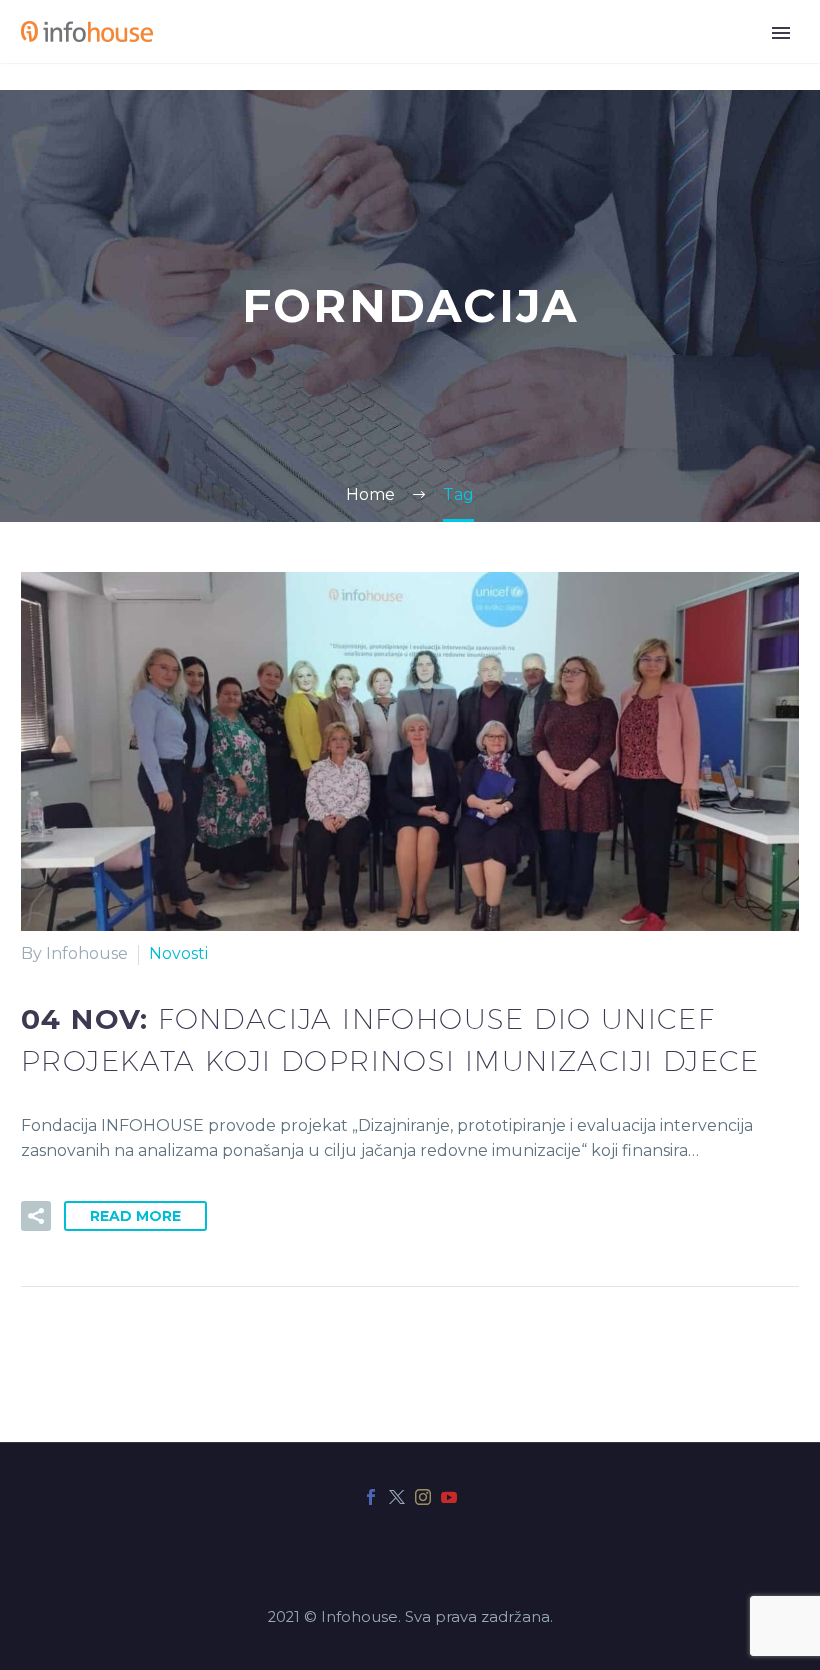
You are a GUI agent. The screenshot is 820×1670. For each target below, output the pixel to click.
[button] (36, 1216)
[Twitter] (397, 1497)
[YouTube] (449, 1497)
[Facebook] (371, 1497)
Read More (135, 1216)
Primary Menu (781, 33)
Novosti (178, 953)
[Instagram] (423, 1497)
